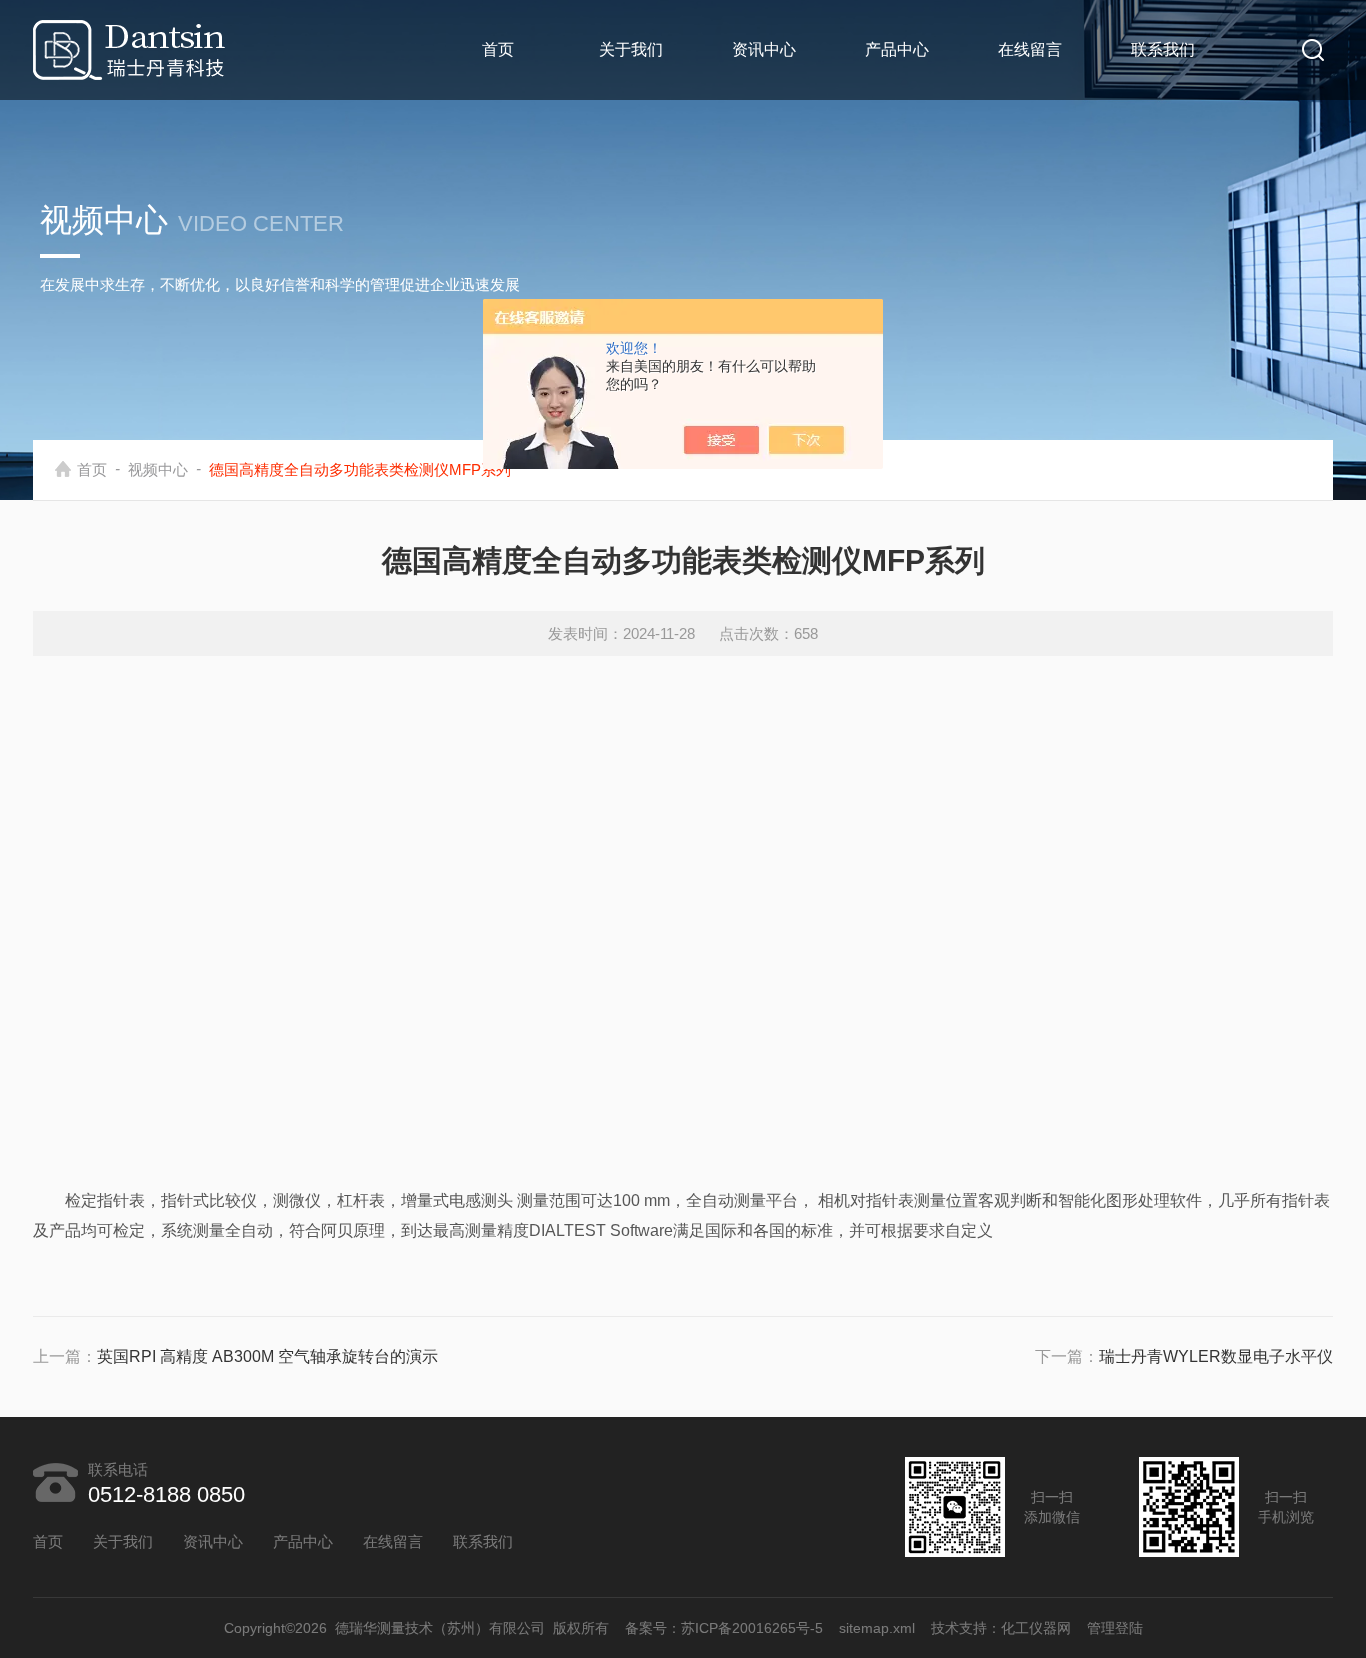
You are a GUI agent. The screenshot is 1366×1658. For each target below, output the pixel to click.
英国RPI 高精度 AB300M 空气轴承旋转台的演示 (267, 1356)
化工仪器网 (1036, 1628)
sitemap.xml (877, 1628)
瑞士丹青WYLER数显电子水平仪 (1216, 1356)
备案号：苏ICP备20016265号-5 (724, 1628)
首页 (498, 49)
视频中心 (158, 469)
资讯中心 (764, 49)
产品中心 (897, 49)
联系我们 (1163, 49)
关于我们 (631, 49)
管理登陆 (1115, 1628)
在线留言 (1030, 49)
